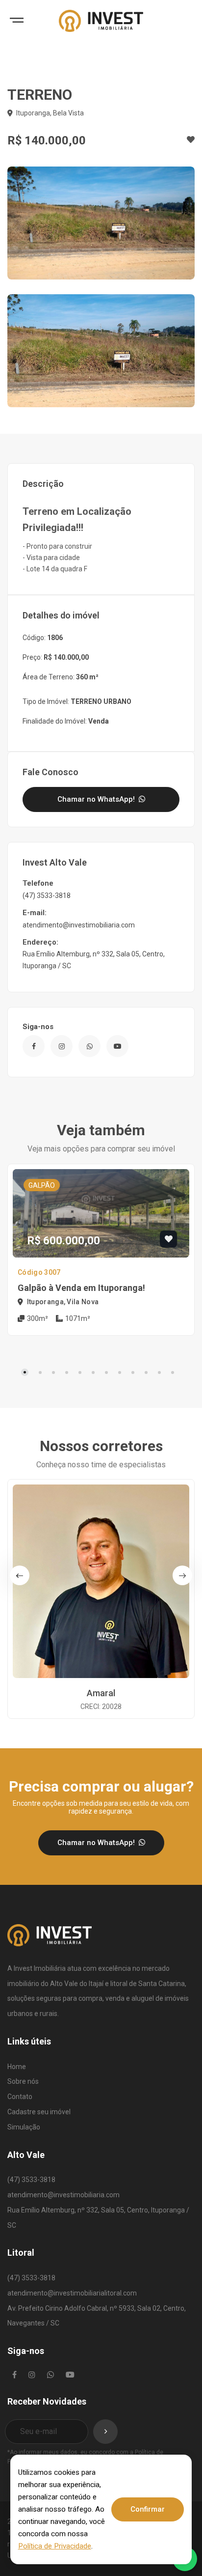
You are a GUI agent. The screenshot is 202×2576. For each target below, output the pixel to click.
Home (17, 2067)
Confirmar (148, 2509)
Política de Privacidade (55, 2546)
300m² (37, 1318)
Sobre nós (23, 2081)
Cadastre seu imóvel (39, 2112)
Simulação (24, 2127)
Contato (20, 2097)
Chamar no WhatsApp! (97, 799)
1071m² (77, 1318)
